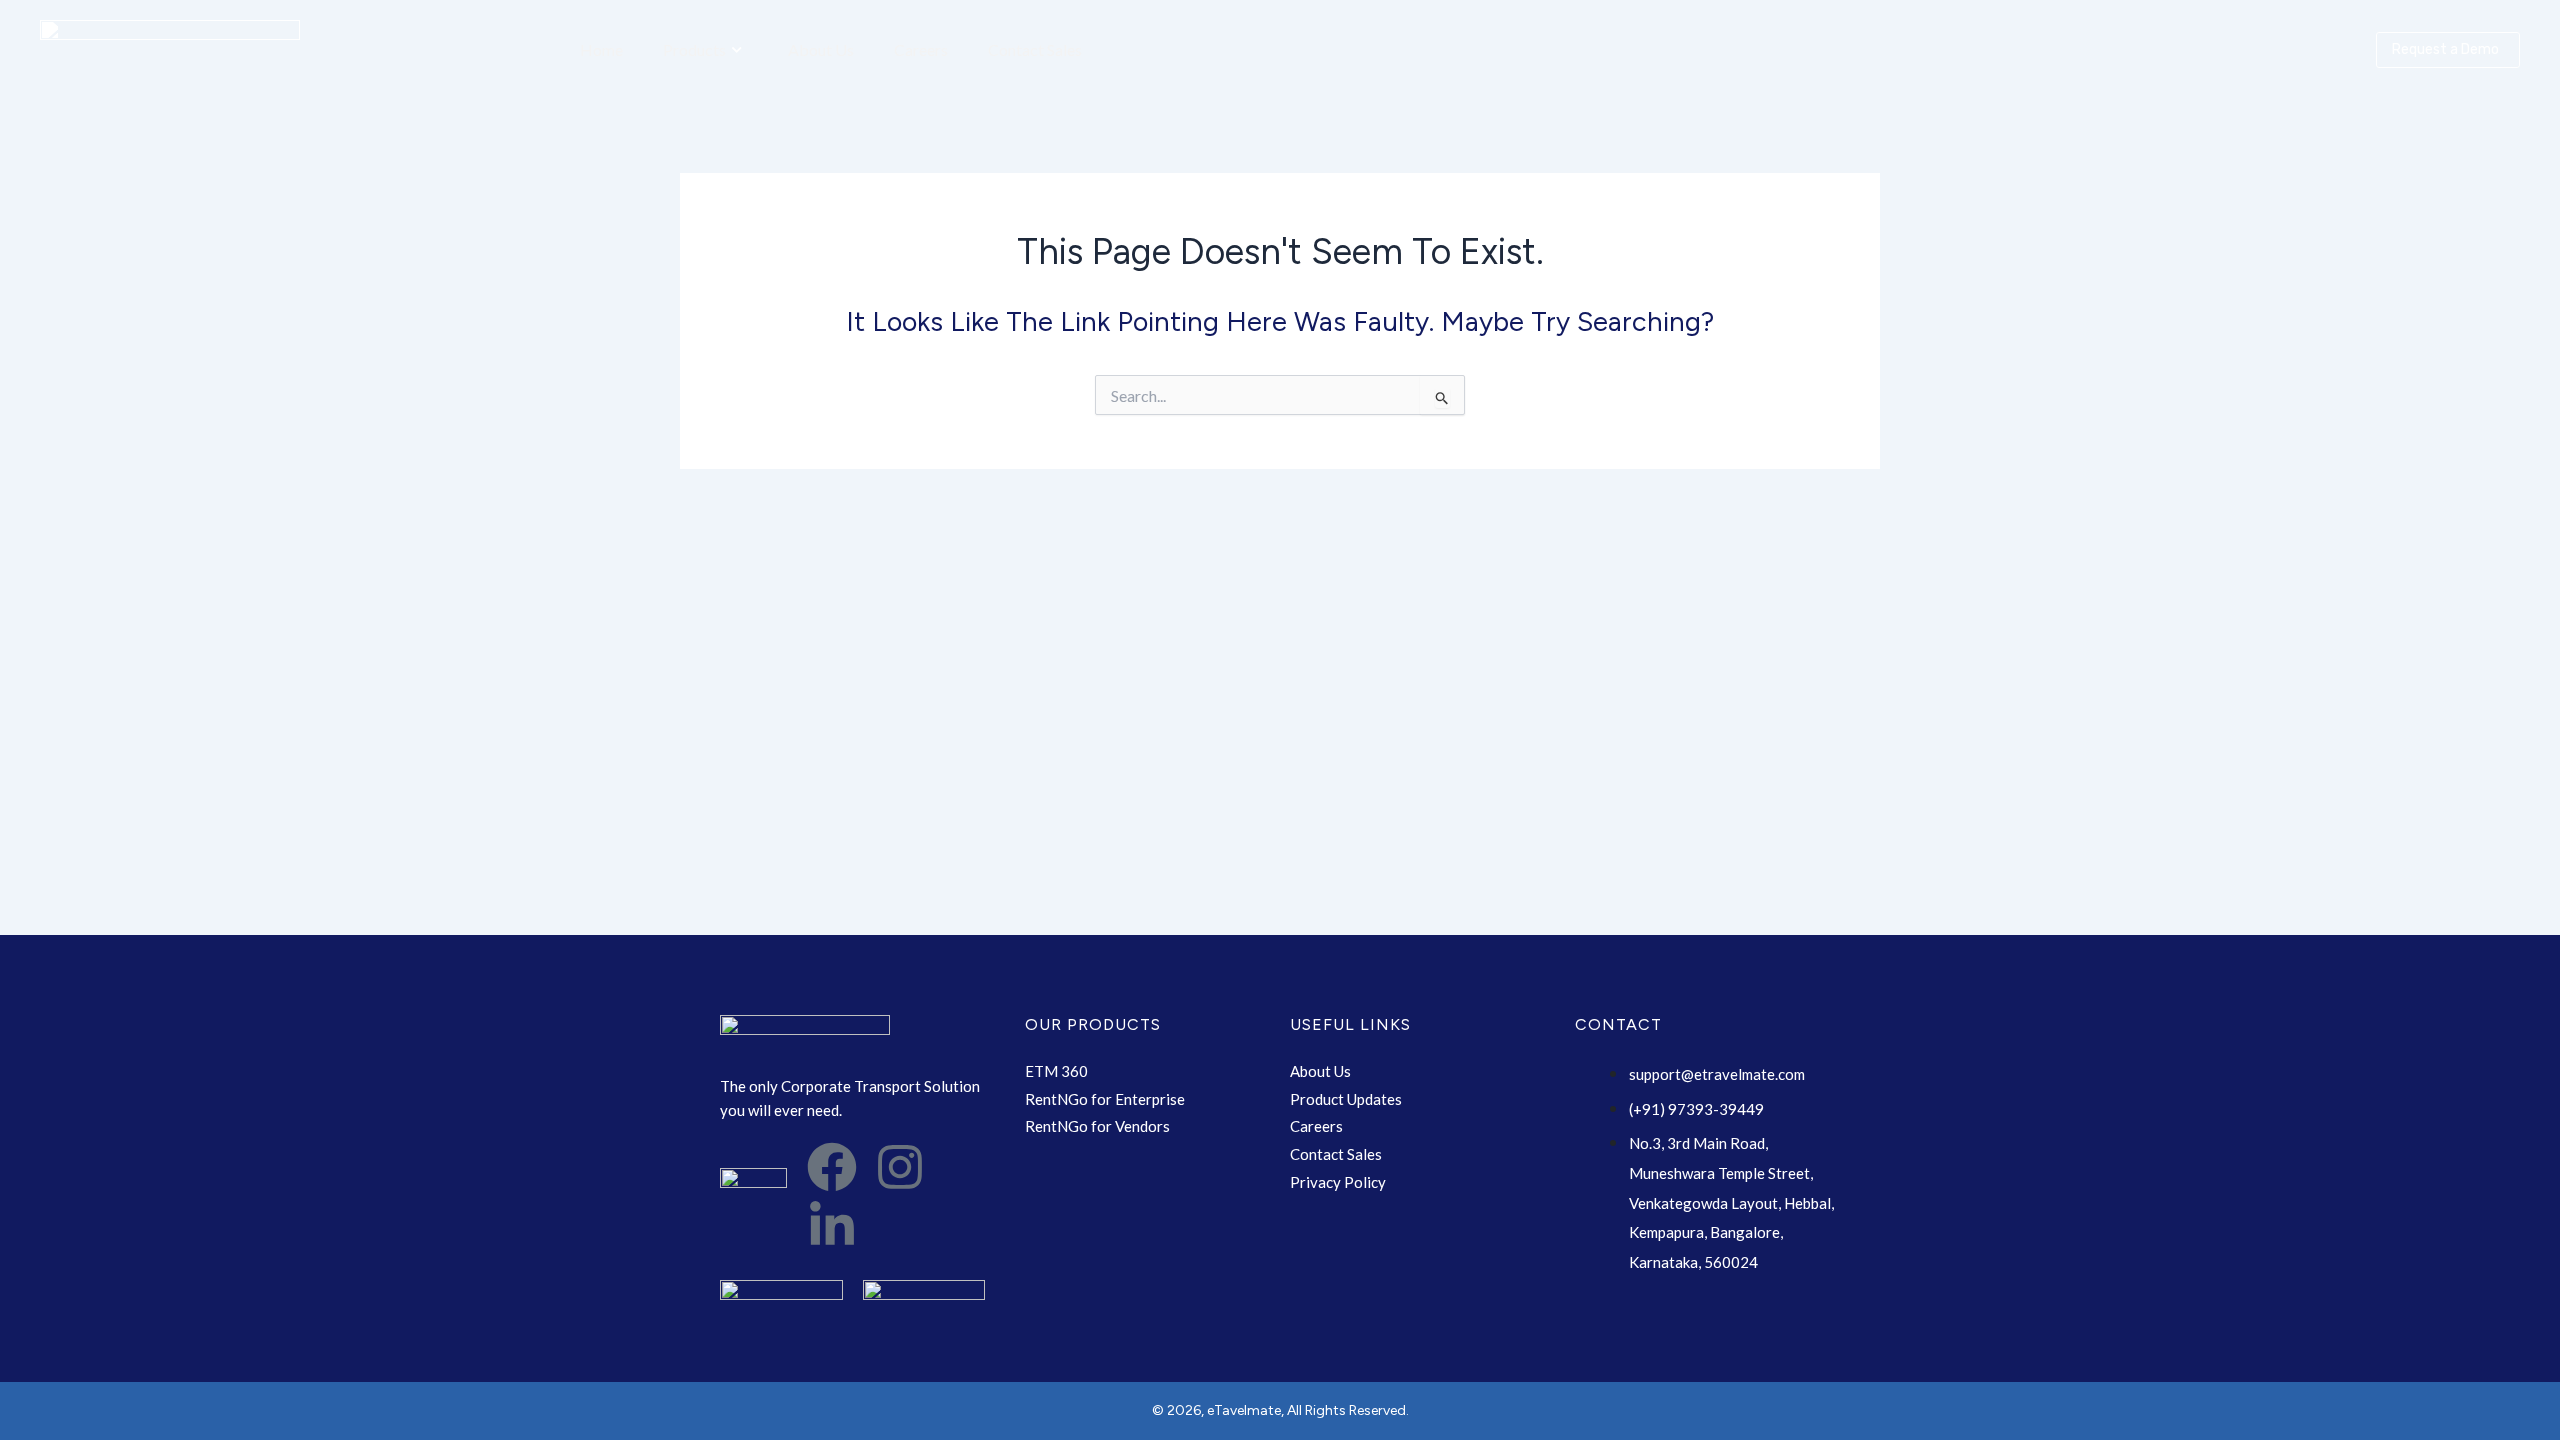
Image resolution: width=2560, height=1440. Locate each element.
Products (694, 49)
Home (601, 49)
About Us (821, 49)
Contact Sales (1035, 49)
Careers (921, 49)
